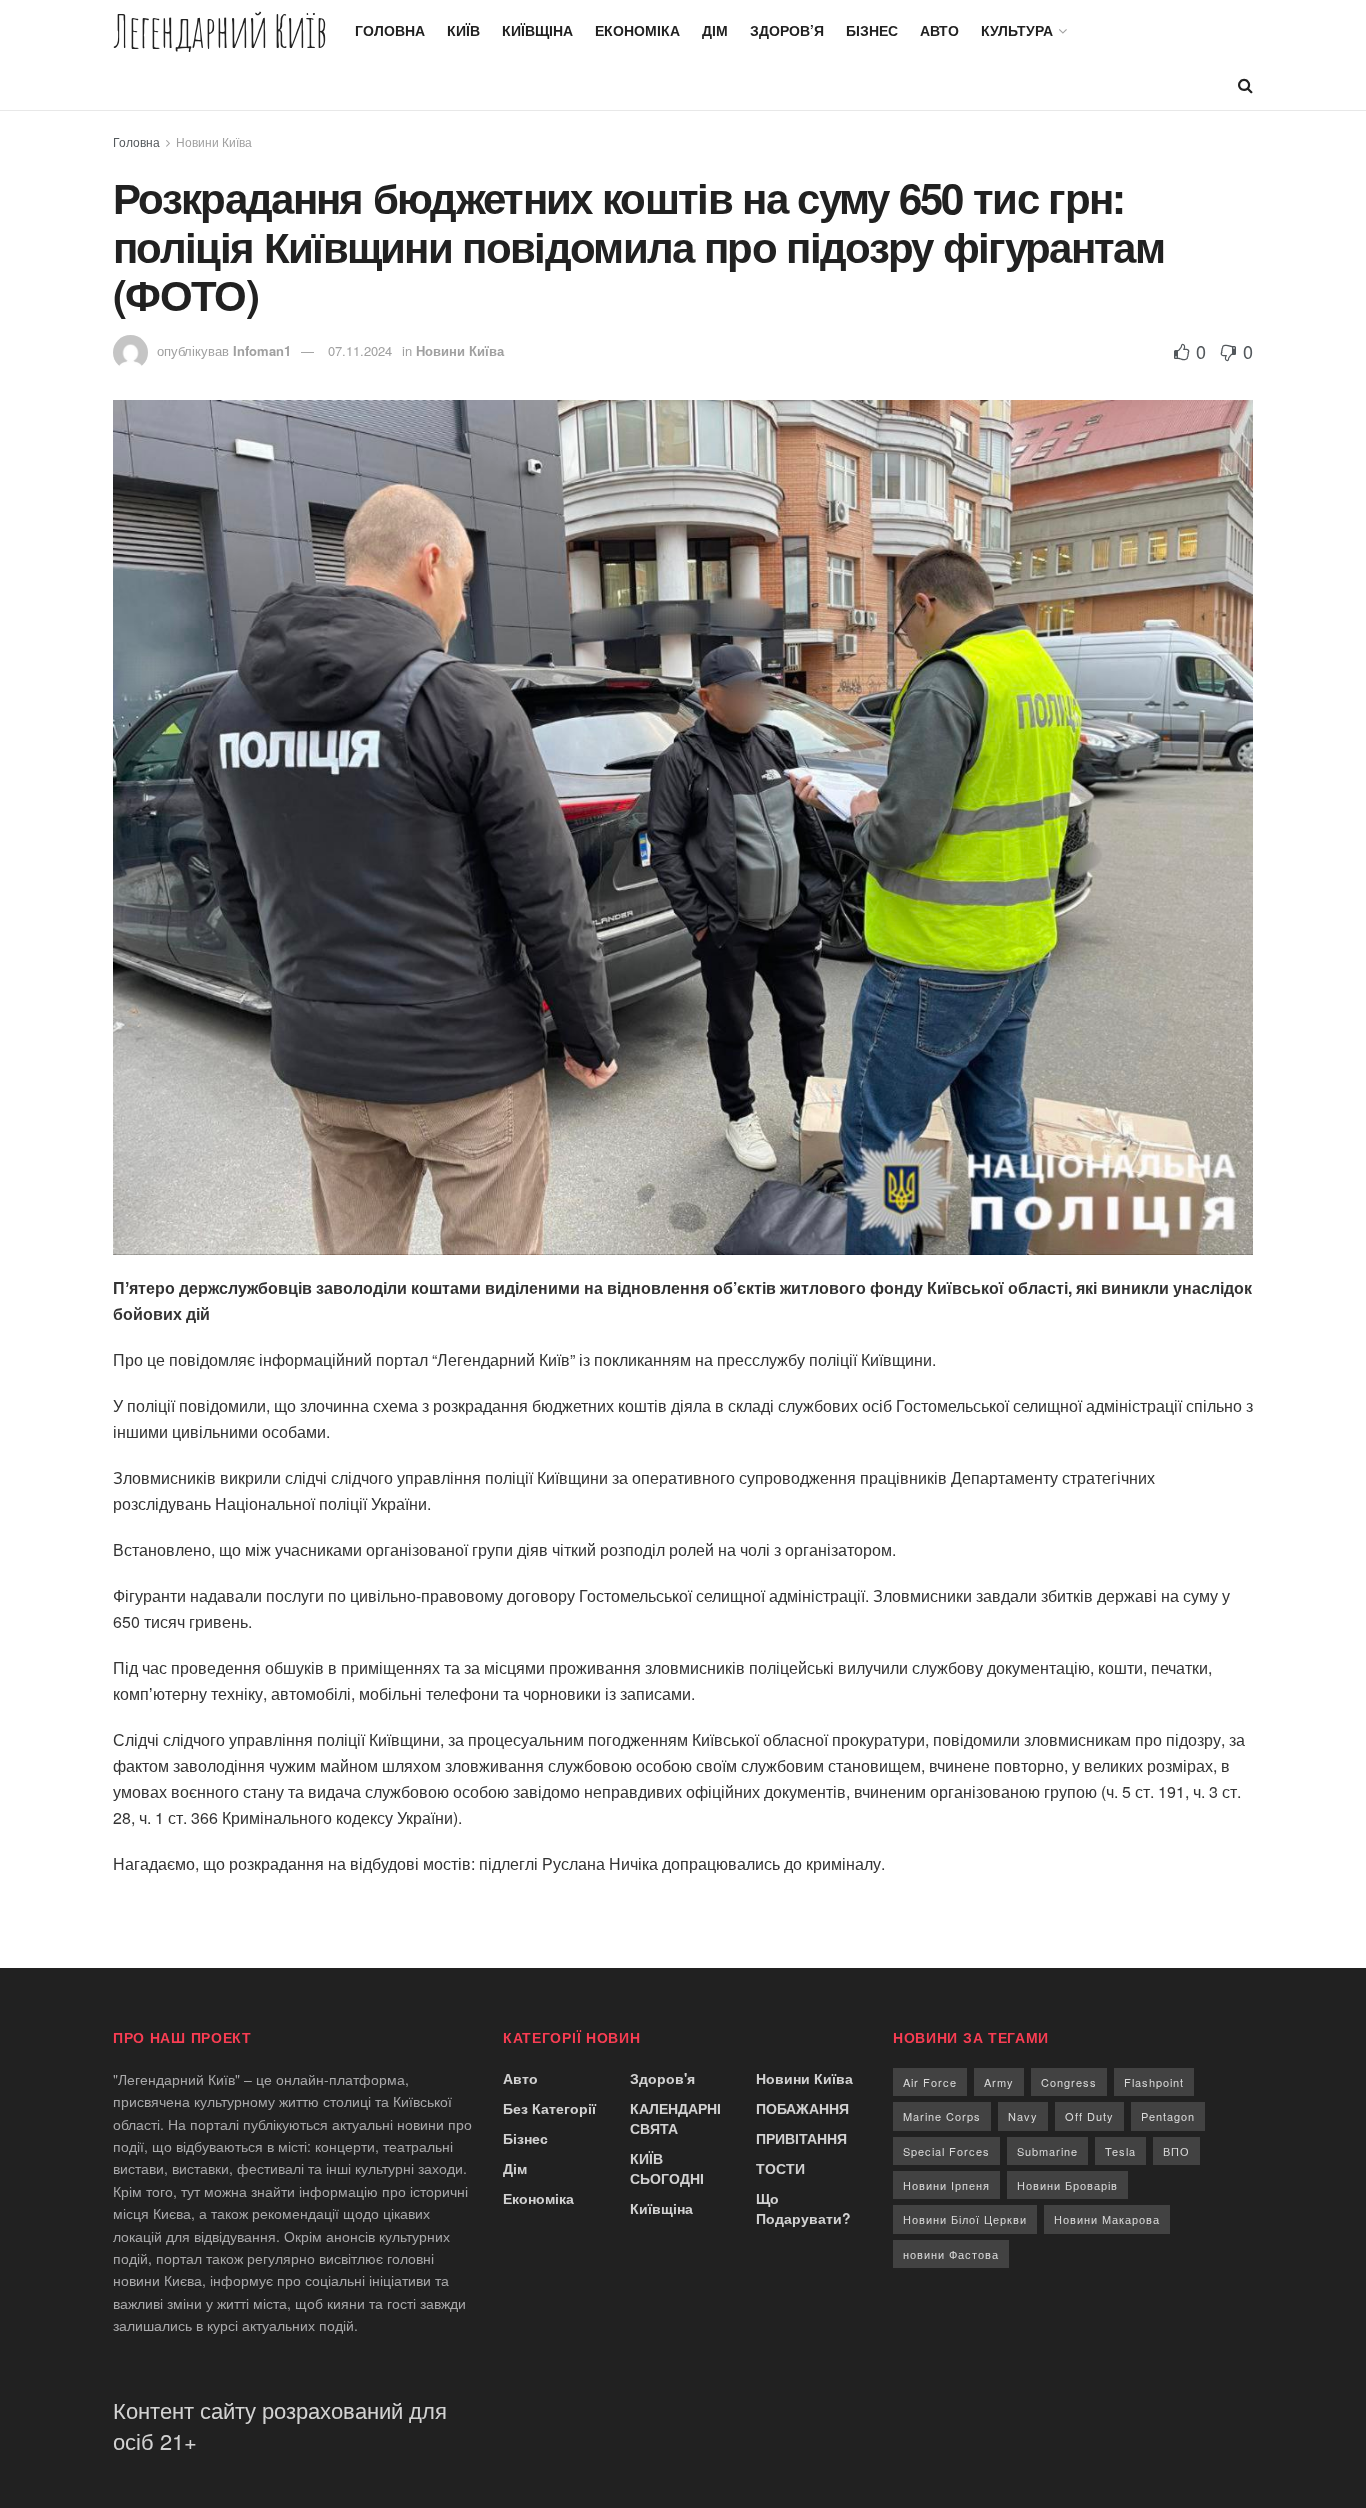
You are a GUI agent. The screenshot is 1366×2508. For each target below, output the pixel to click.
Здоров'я (662, 2078)
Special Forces (946, 2151)
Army (999, 2082)
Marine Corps (942, 2116)
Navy (1023, 2116)
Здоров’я (787, 30)
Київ (463, 30)
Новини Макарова (1107, 2219)
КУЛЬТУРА (1017, 30)
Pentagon (1168, 2116)
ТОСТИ (780, 2168)
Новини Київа (214, 141)
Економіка (637, 30)
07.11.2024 (360, 350)
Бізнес (872, 30)
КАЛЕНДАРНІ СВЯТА (675, 2118)
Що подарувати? (803, 2208)
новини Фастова (951, 2254)
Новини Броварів (1067, 2185)
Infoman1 (262, 350)
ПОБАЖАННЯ (802, 2108)
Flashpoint (1154, 2082)
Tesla (1120, 2151)
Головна (390, 30)
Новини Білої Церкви (965, 2219)
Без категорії (549, 2108)
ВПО (1176, 2151)
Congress (1069, 2082)
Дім (715, 30)
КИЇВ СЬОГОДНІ (667, 2168)
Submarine (1047, 2151)
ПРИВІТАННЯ (801, 2138)
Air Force (930, 2082)
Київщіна (537, 30)
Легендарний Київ (220, 30)
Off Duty (1089, 2116)
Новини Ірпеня (946, 2185)
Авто (939, 30)
